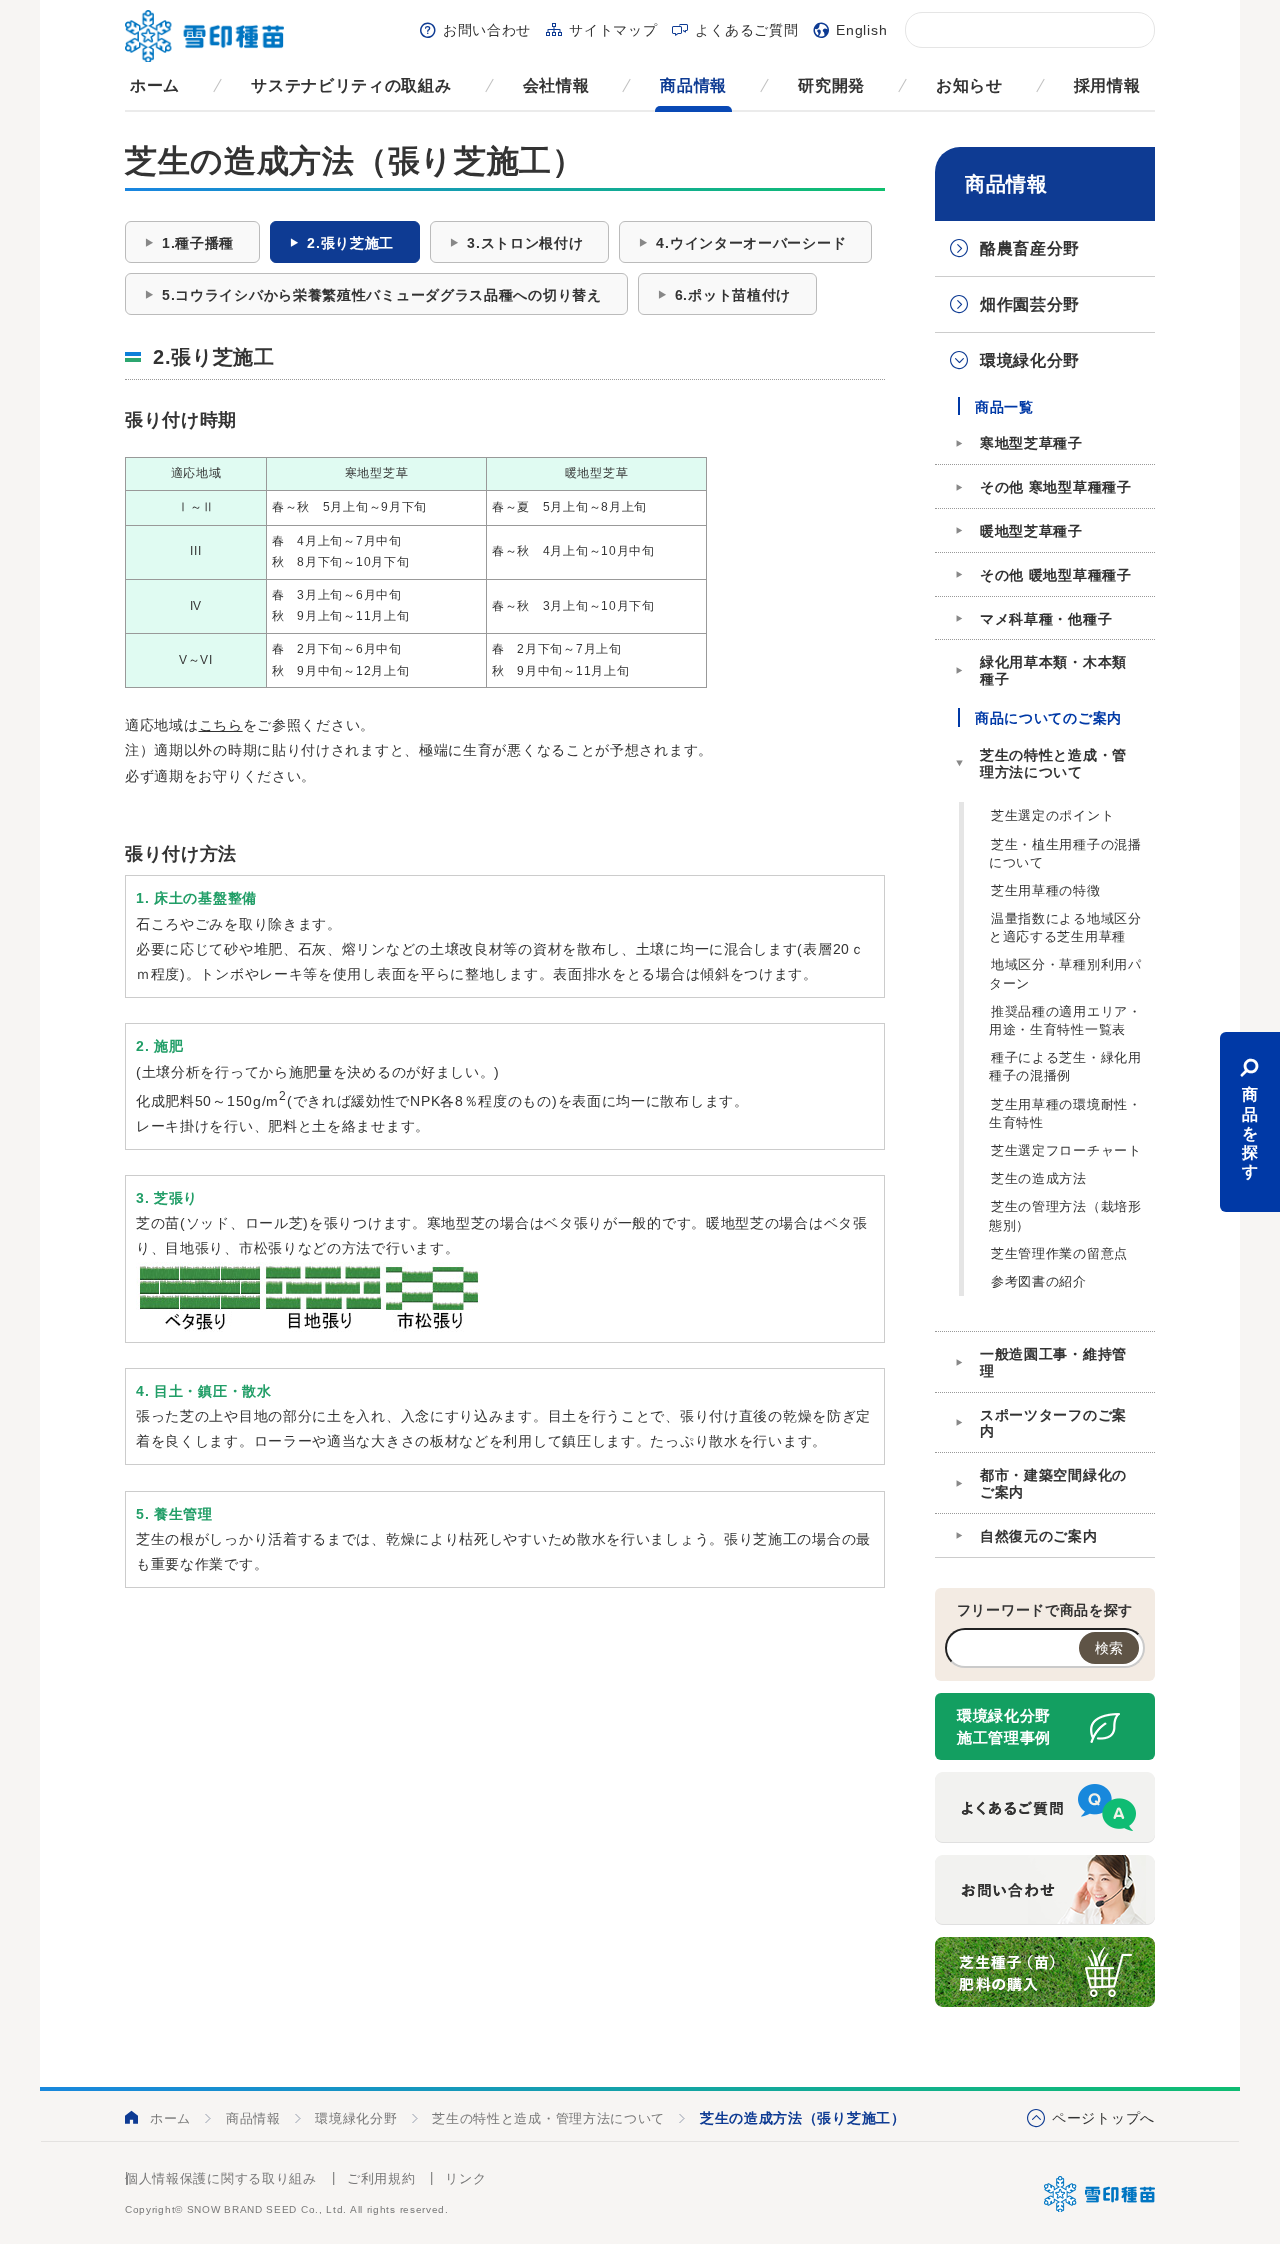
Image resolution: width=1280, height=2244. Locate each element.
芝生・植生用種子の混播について (1065, 853)
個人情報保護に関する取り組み (221, 2178)
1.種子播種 (198, 243)
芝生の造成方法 (1039, 1178)
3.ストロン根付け (525, 243)
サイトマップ (613, 30)
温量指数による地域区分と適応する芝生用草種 (1065, 927)
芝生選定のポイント (1052, 815)
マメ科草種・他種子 (1046, 619)
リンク (465, 2178)
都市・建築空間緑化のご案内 (1053, 1483)
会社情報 (556, 85)
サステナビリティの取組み (351, 85)
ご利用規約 (381, 2178)
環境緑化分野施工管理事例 (1004, 1727)
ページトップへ (1103, 2118)
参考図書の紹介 (1039, 1281)
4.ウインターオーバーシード (751, 243)
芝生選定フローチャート (1066, 1150)
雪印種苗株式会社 (1099, 2194)
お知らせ (969, 85)
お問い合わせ (487, 30)
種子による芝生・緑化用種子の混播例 (1065, 1066)
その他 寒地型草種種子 (1056, 487)
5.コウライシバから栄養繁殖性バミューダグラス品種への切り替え (382, 295)
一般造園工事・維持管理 (1053, 1362)
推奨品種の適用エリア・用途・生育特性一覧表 (1065, 1020)
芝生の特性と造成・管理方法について (1053, 763)
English (861, 30)
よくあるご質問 (746, 30)
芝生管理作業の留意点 (1059, 1253)
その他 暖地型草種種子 (1056, 575)
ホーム (155, 85)
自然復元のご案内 (1039, 1536)
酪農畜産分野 (1030, 248)
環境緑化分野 (1030, 360)
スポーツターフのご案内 (1053, 1423)
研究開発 (831, 85)
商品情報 (693, 85)
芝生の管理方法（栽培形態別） (1065, 1215)
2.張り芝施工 (350, 243)
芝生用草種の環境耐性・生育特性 (1065, 1113)
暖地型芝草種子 (1031, 531)
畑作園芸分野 (1030, 304)
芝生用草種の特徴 (1046, 890)
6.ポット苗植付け (733, 295)
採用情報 (1107, 85)
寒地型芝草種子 (1031, 443)
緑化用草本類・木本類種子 (1053, 670)
